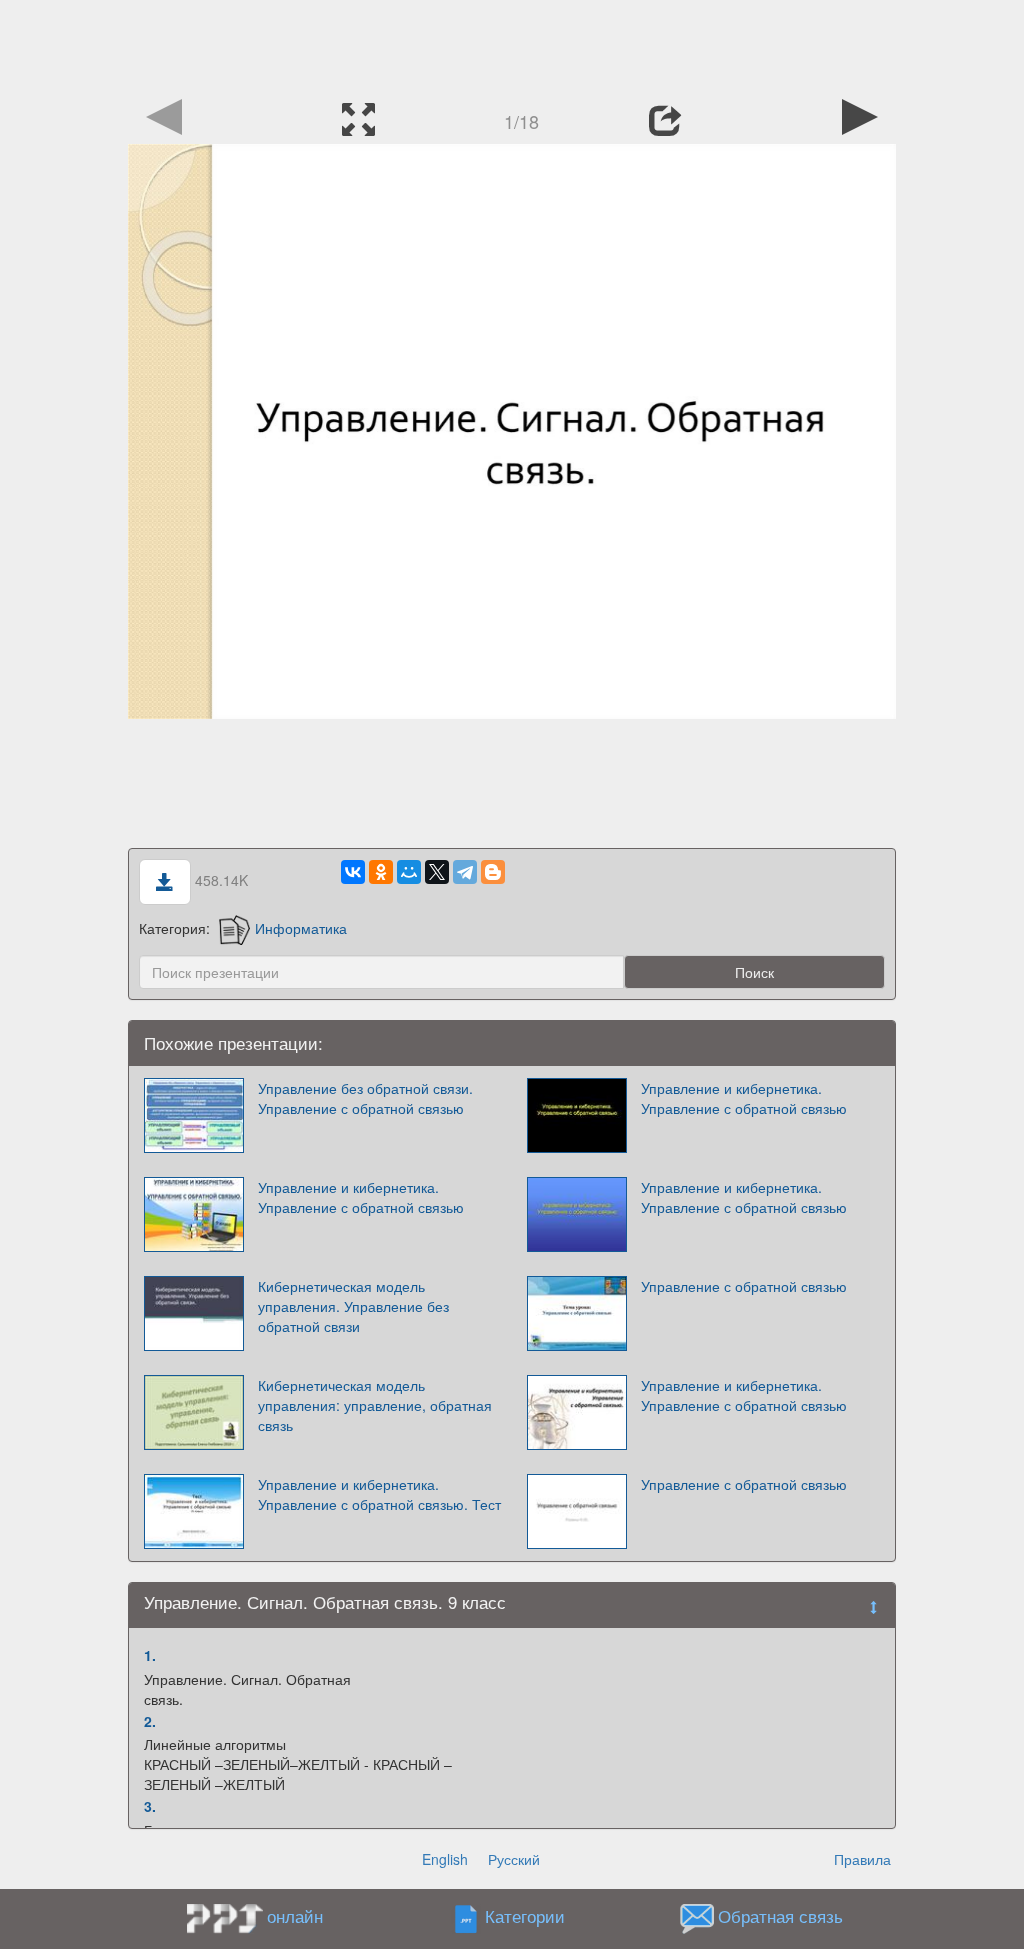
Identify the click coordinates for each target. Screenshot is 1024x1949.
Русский (514, 1859)
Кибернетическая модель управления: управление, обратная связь (375, 1405)
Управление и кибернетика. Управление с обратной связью (744, 1098)
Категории (525, 1917)
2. (150, 1721)
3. (150, 1806)
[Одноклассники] (381, 872)
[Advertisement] (512, 45)
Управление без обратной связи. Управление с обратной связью (365, 1098)
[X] (437, 872)
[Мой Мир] (409, 872)
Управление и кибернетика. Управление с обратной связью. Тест (379, 1494)
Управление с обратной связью (744, 1286)
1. (150, 1655)
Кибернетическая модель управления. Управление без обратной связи (353, 1306)
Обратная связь (780, 1917)
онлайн (295, 1916)
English (445, 1859)
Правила (862, 1859)
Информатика (301, 928)
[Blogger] (493, 872)
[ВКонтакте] (353, 872)
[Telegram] (465, 872)
